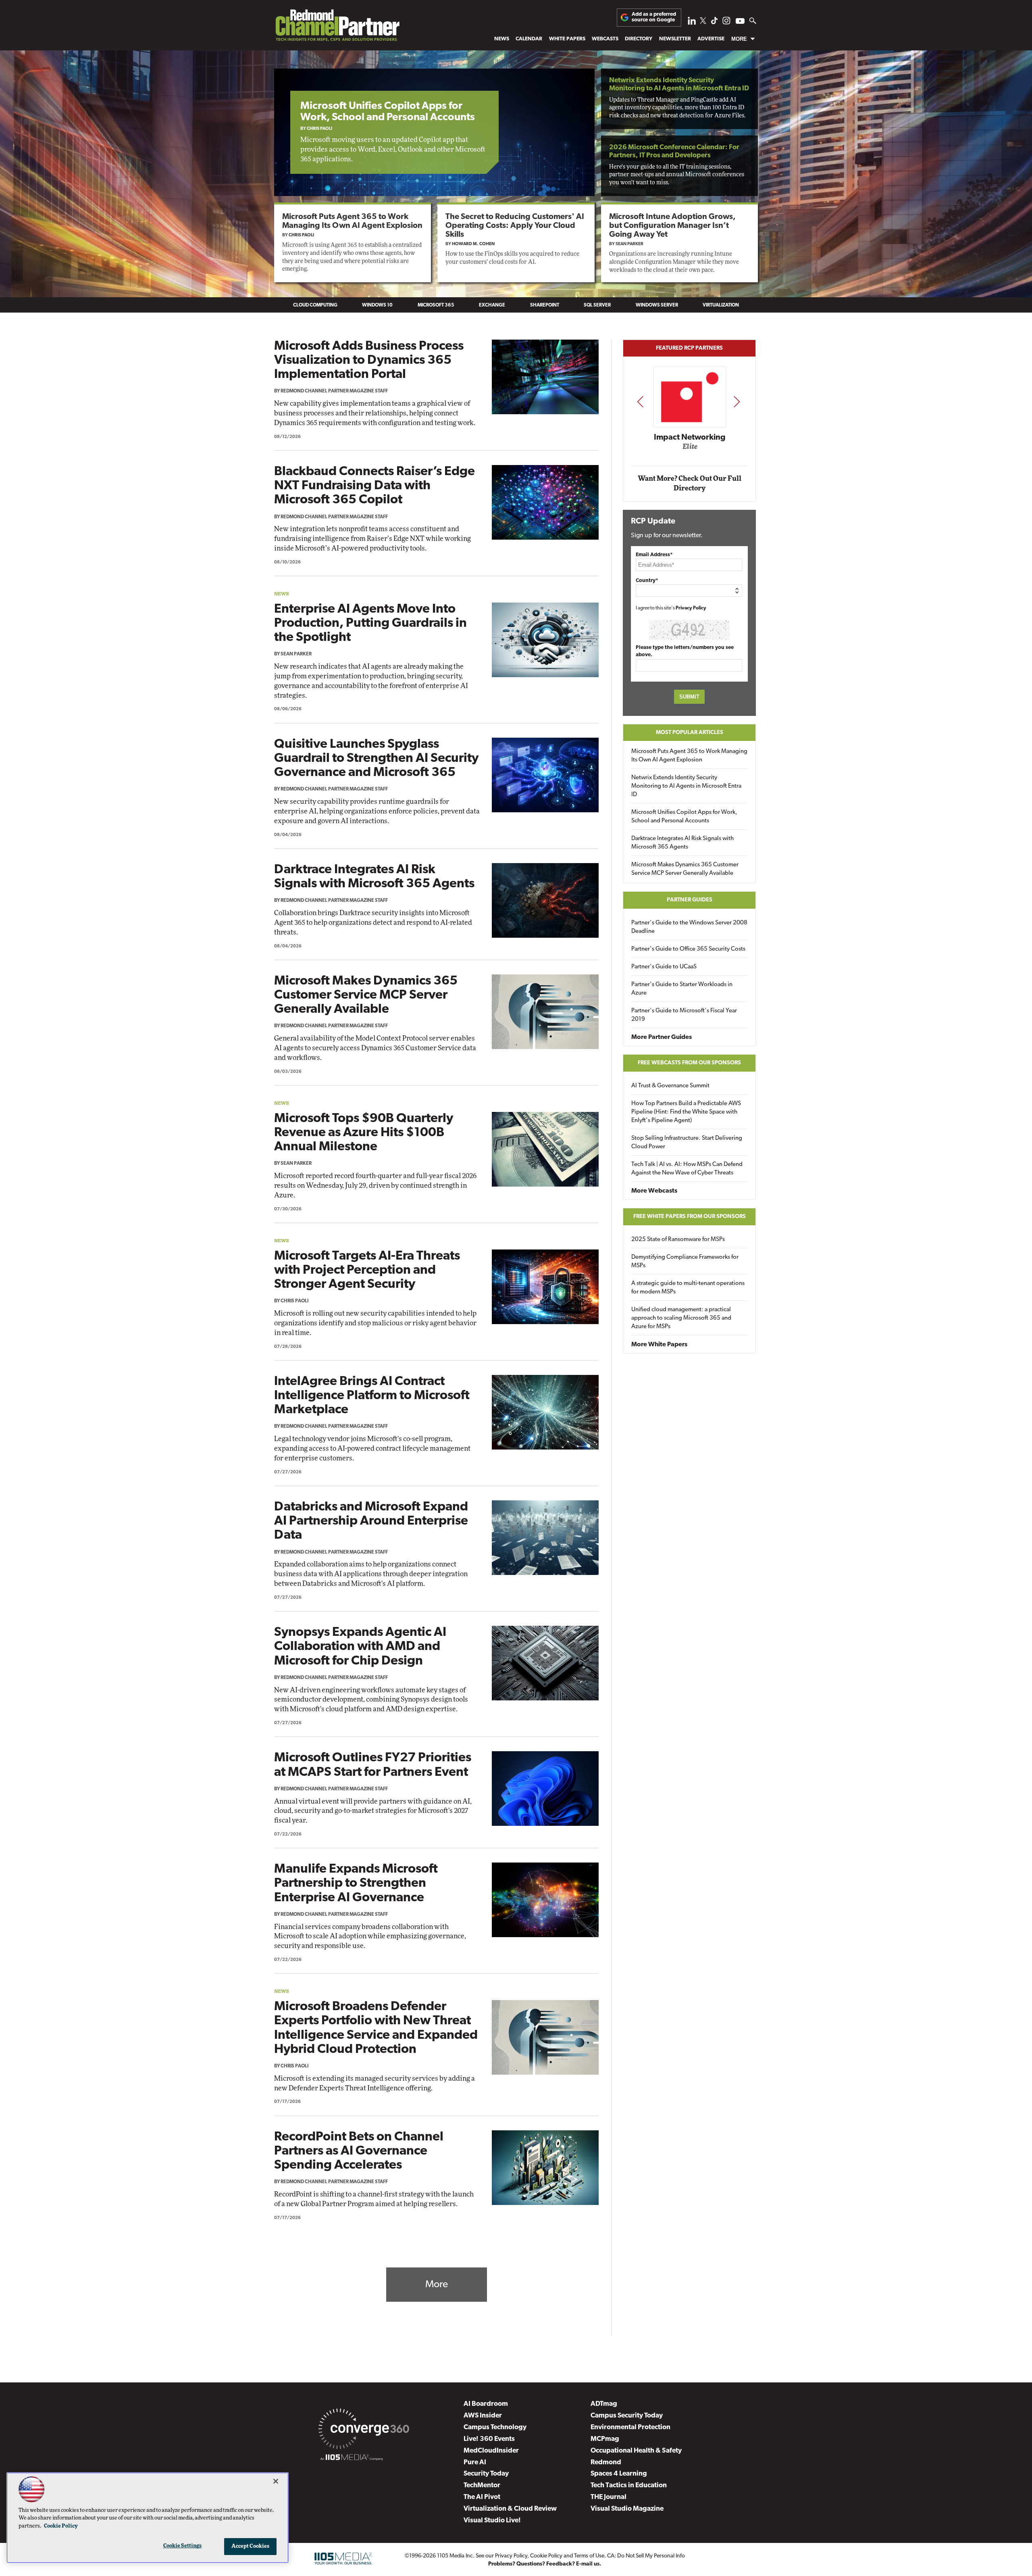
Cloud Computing (315, 305)
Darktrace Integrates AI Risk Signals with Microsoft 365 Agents (682, 843)
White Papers (567, 39)
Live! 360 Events (489, 2439)
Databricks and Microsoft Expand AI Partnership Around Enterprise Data (371, 1521)
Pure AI (475, 2462)
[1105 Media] (352, 2459)
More (739, 39)
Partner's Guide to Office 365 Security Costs (688, 949)
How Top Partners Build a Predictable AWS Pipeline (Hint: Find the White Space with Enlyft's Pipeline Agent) (686, 1112)
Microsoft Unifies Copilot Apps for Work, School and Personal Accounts (388, 112)
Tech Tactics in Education (629, 2485)
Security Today (486, 2474)
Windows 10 (377, 305)
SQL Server (597, 305)
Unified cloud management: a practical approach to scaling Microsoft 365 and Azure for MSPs (681, 1318)
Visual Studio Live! (492, 2521)
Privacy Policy (691, 608)
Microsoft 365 (436, 305)
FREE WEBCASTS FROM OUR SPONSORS (689, 1063)
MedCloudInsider (491, 2451)
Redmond (606, 2462)
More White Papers (659, 1345)
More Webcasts (654, 1191)
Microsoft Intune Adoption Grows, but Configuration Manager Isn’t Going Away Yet (672, 226)
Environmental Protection (630, 2427)
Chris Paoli (319, 129)
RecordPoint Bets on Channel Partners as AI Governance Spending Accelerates (359, 2151)
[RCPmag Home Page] (337, 27)
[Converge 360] (364, 2430)
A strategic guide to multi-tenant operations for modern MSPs (688, 1288)
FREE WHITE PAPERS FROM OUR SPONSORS (690, 1217)
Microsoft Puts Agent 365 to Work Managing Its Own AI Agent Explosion (689, 756)
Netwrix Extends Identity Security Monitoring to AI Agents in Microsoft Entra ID (686, 786)
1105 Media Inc (455, 2556)
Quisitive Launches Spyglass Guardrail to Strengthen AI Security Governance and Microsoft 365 (376, 759)
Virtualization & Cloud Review (510, 2509)
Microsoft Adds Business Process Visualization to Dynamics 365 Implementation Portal (369, 361)
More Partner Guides (662, 1037)
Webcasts (605, 39)
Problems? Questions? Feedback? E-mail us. (545, 2564)
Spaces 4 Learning (619, 2474)
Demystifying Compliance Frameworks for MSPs (685, 1262)
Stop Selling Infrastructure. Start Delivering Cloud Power (687, 1143)
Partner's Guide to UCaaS (664, 967)
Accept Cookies (251, 2546)
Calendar (529, 39)
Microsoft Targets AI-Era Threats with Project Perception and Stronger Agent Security (367, 1270)
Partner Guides (690, 900)
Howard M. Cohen (473, 244)
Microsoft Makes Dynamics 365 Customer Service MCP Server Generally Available (366, 995)
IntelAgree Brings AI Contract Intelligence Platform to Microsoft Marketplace (372, 1396)
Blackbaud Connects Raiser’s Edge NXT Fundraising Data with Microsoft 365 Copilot (375, 486)
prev (640, 402)
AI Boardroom (486, 2404)
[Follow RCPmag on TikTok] (714, 23)
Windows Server (657, 305)
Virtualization (721, 305)
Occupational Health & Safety (636, 2451)
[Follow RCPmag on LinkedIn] (692, 23)
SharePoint (545, 305)
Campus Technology (495, 2427)
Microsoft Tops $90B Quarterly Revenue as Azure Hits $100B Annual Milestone (364, 1133)
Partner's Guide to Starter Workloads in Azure (682, 989)
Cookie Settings (183, 2546)
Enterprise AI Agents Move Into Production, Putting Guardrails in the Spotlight (370, 624)
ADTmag (604, 2404)
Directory (639, 39)
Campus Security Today (627, 2416)
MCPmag (605, 2439)
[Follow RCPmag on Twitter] (703, 22)
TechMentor (482, 2485)
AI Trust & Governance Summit (670, 1086)
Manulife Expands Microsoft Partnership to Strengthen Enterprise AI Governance (356, 1884)
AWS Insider (483, 2416)
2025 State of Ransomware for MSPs (678, 1240)
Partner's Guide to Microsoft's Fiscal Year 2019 (684, 1015)
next (737, 402)
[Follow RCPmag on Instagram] (726, 23)
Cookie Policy (546, 2556)
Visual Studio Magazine (627, 2509)
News (502, 39)
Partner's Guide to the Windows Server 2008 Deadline (689, 927)
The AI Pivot (482, 2497)
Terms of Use (589, 2556)
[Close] (276, 2481)
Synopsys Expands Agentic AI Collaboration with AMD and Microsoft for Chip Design (360, 1647)
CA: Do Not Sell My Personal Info (646, 2556)
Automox (690, 449)
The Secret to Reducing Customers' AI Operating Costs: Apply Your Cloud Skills (515, 226)
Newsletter (675, 39)
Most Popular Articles (690, 733)
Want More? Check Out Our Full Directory (690, 483)
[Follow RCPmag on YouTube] (740, 22)
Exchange (492, 305)
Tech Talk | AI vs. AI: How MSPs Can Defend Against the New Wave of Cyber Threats (687, 1169)
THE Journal (609, 2497)
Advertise (711, 39)
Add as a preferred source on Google (654, 17)
